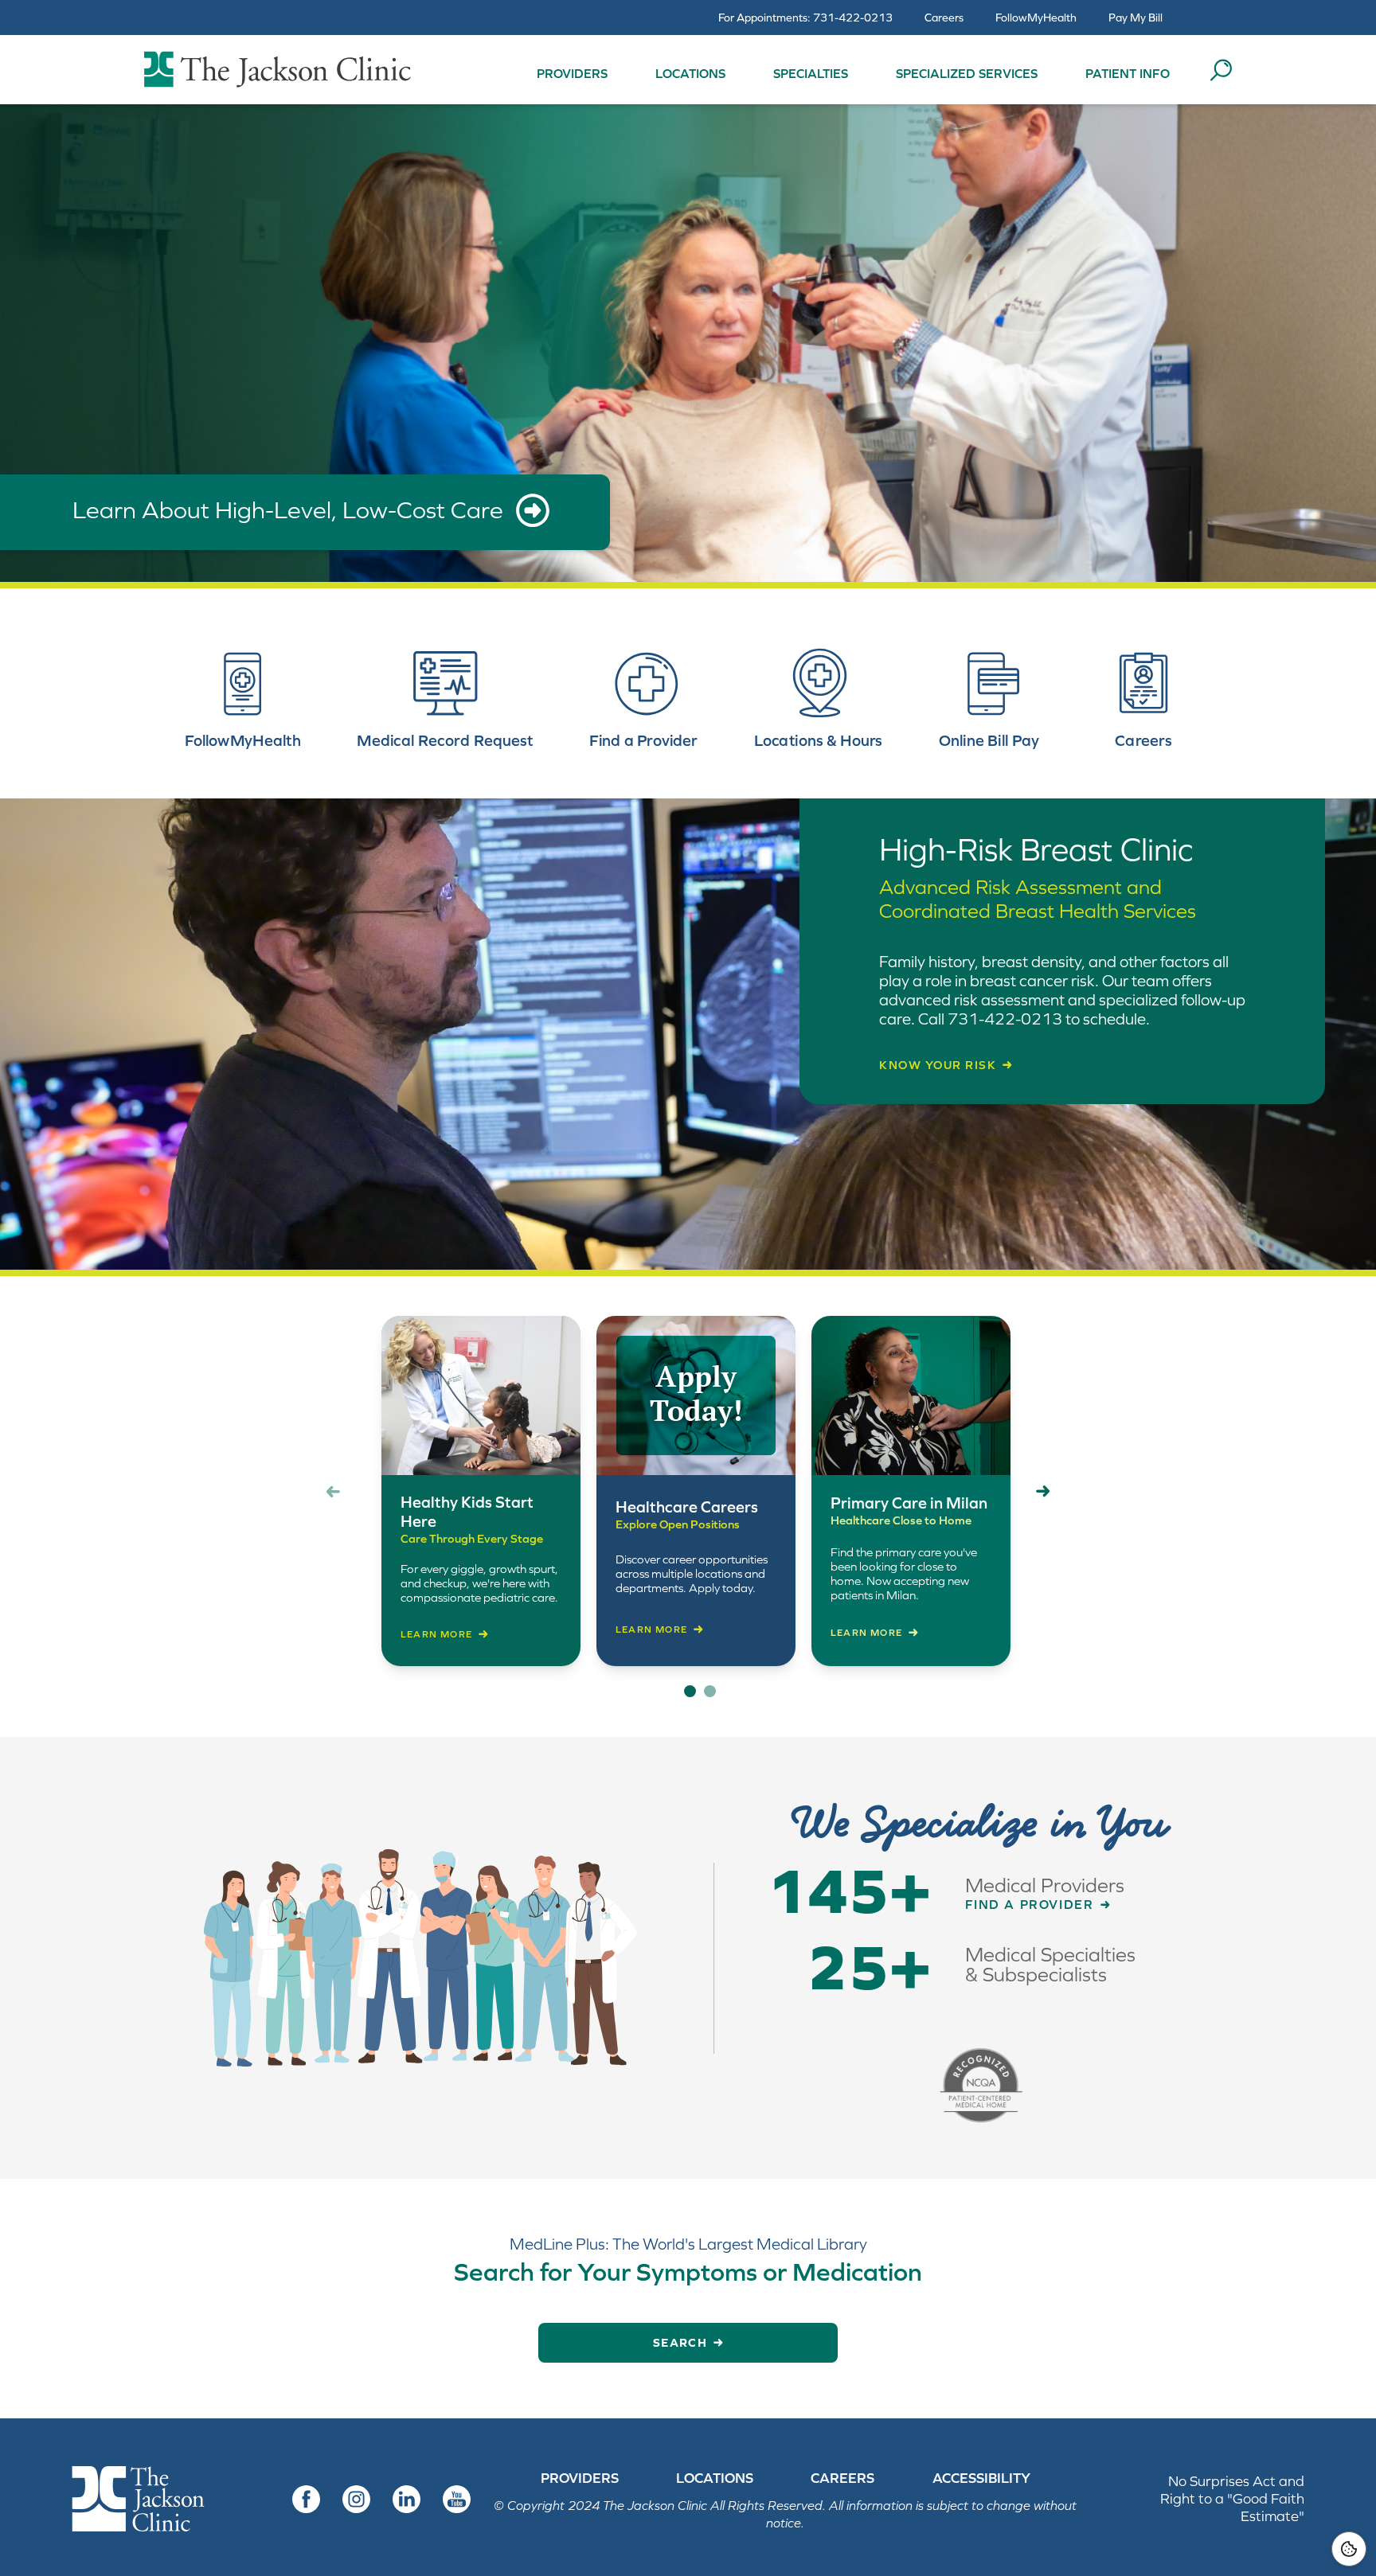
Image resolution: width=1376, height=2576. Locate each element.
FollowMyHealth (1036, 18)
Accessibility (981, 2478)
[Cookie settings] (1349, 2549)
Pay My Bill (1136, 18)
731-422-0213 (853, 18)
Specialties (811, 73)
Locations (690, 73)
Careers (944, 18)
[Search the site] (1221, 70)
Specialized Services (967, 73)
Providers (572, 73)
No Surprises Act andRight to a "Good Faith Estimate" (1232, 2498)
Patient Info (1128, 73)
